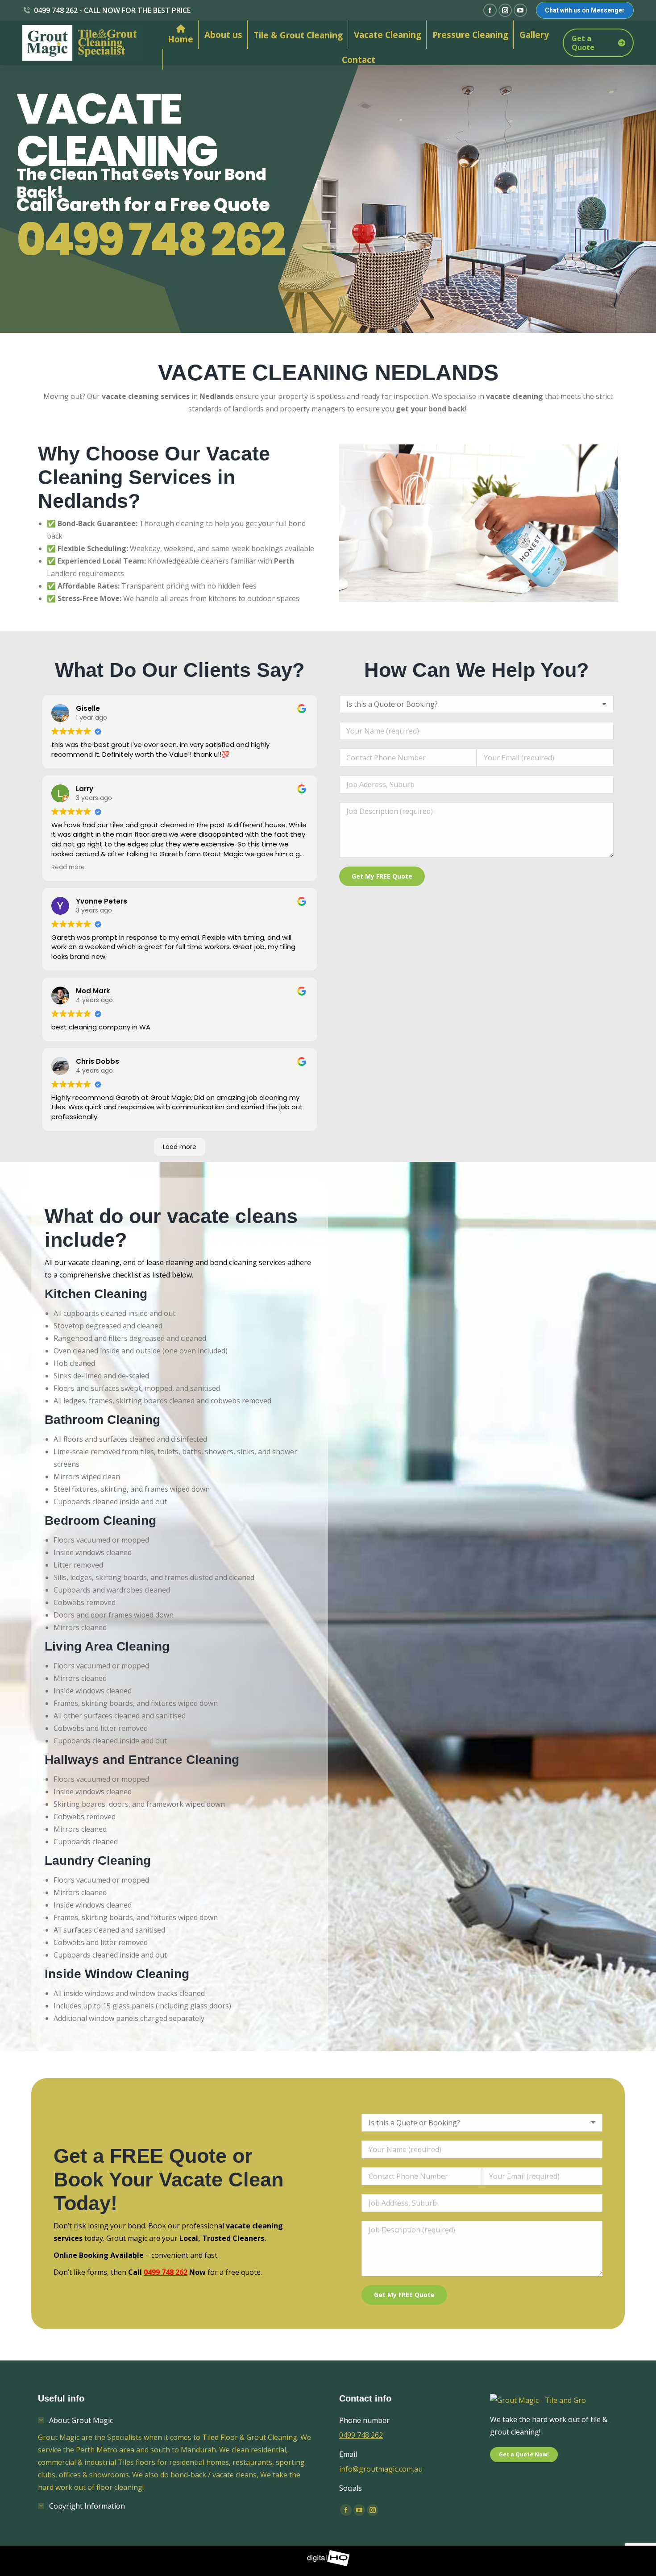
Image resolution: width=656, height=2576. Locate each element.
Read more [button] (68, 867)
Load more (180, 1147)
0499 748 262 (150, 240)
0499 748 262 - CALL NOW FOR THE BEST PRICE (112, 10)
